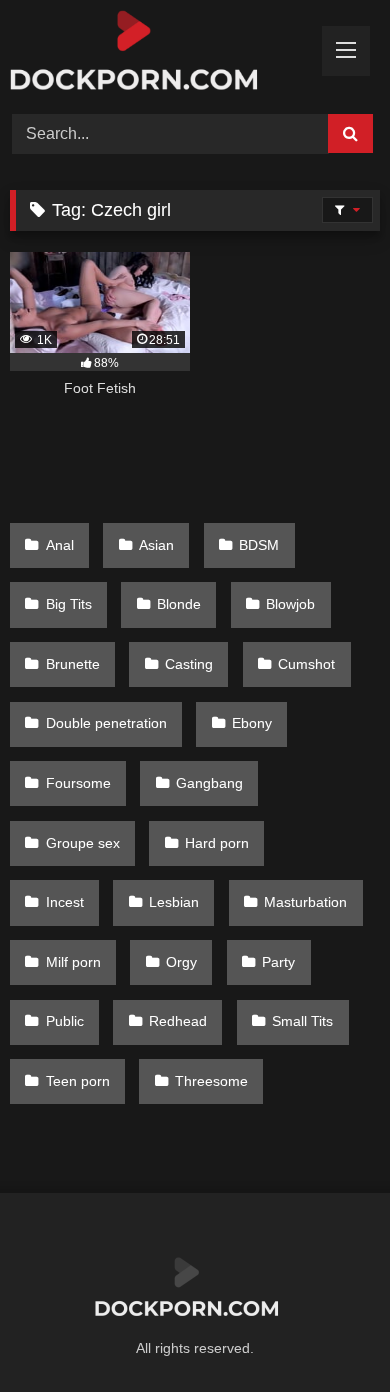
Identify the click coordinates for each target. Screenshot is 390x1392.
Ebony (252, 723)
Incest (65, 902)
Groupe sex (83, 843)
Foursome (78, 783)
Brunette (73, 664)
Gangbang (209, 783)
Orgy (181, 962)
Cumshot (306, 664)
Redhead (178, 1021)
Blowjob (290, 604)
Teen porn (78, 1081)
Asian (156, 545)
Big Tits (69, 604)
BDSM (259, 545)
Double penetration (106, 723)
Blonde (179, 604)
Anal (60, 545)
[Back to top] (328, 1332)
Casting (189, 664)
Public (65, 1021)
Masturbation (305, 902)
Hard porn (217, 843)
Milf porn (73, 962)
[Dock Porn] (160, 54)
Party (278, 962)
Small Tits (302, 1021)
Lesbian (174, 902)
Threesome (211, 1081)
